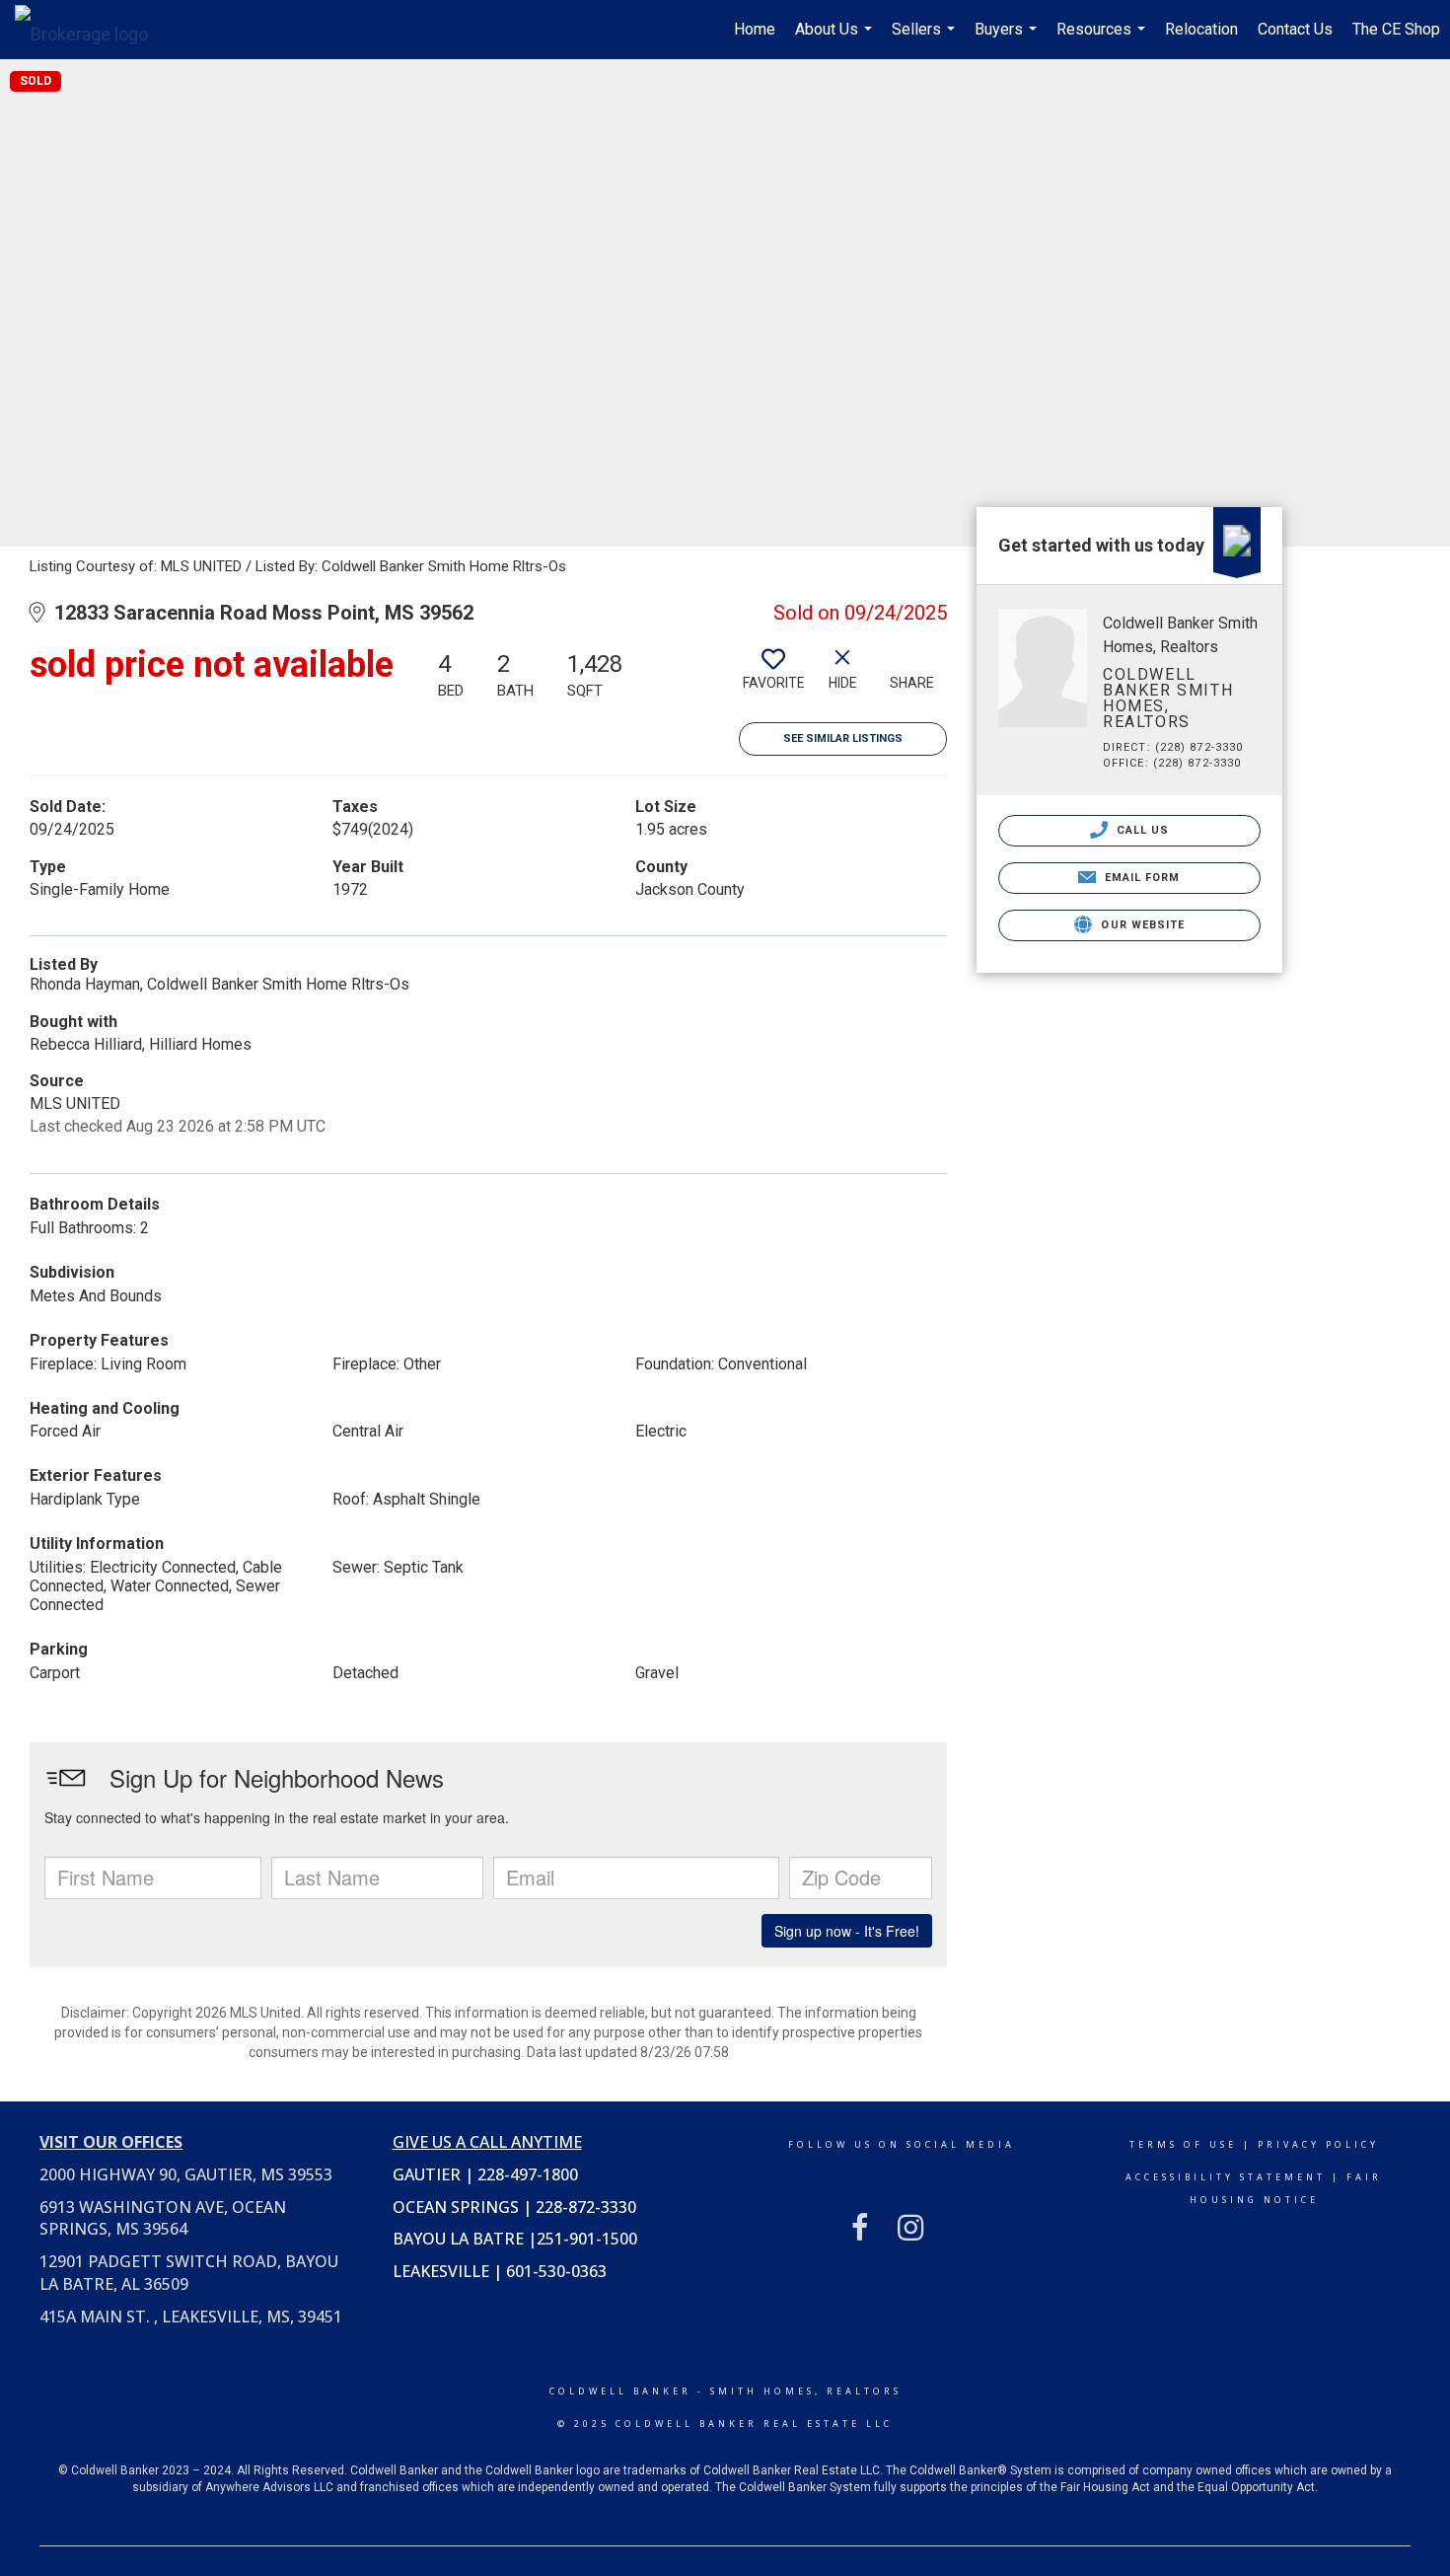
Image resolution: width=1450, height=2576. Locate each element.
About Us (836, 39)
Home (755, 29)
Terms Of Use (1183, 2144)
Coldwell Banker (620, 2391)
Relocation (1201, 29)
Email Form (1140, 878)
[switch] (773, 677)
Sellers (926, 39)
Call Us (1141, 830)
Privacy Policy (1318, 2144)
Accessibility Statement (1226, 2177)
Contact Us (1295, 29)
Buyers (1008, 39)
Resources (1103, 39)
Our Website (1141, 925)
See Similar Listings (843, 738)
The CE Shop (1396, 29)
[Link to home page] (91, 30)
